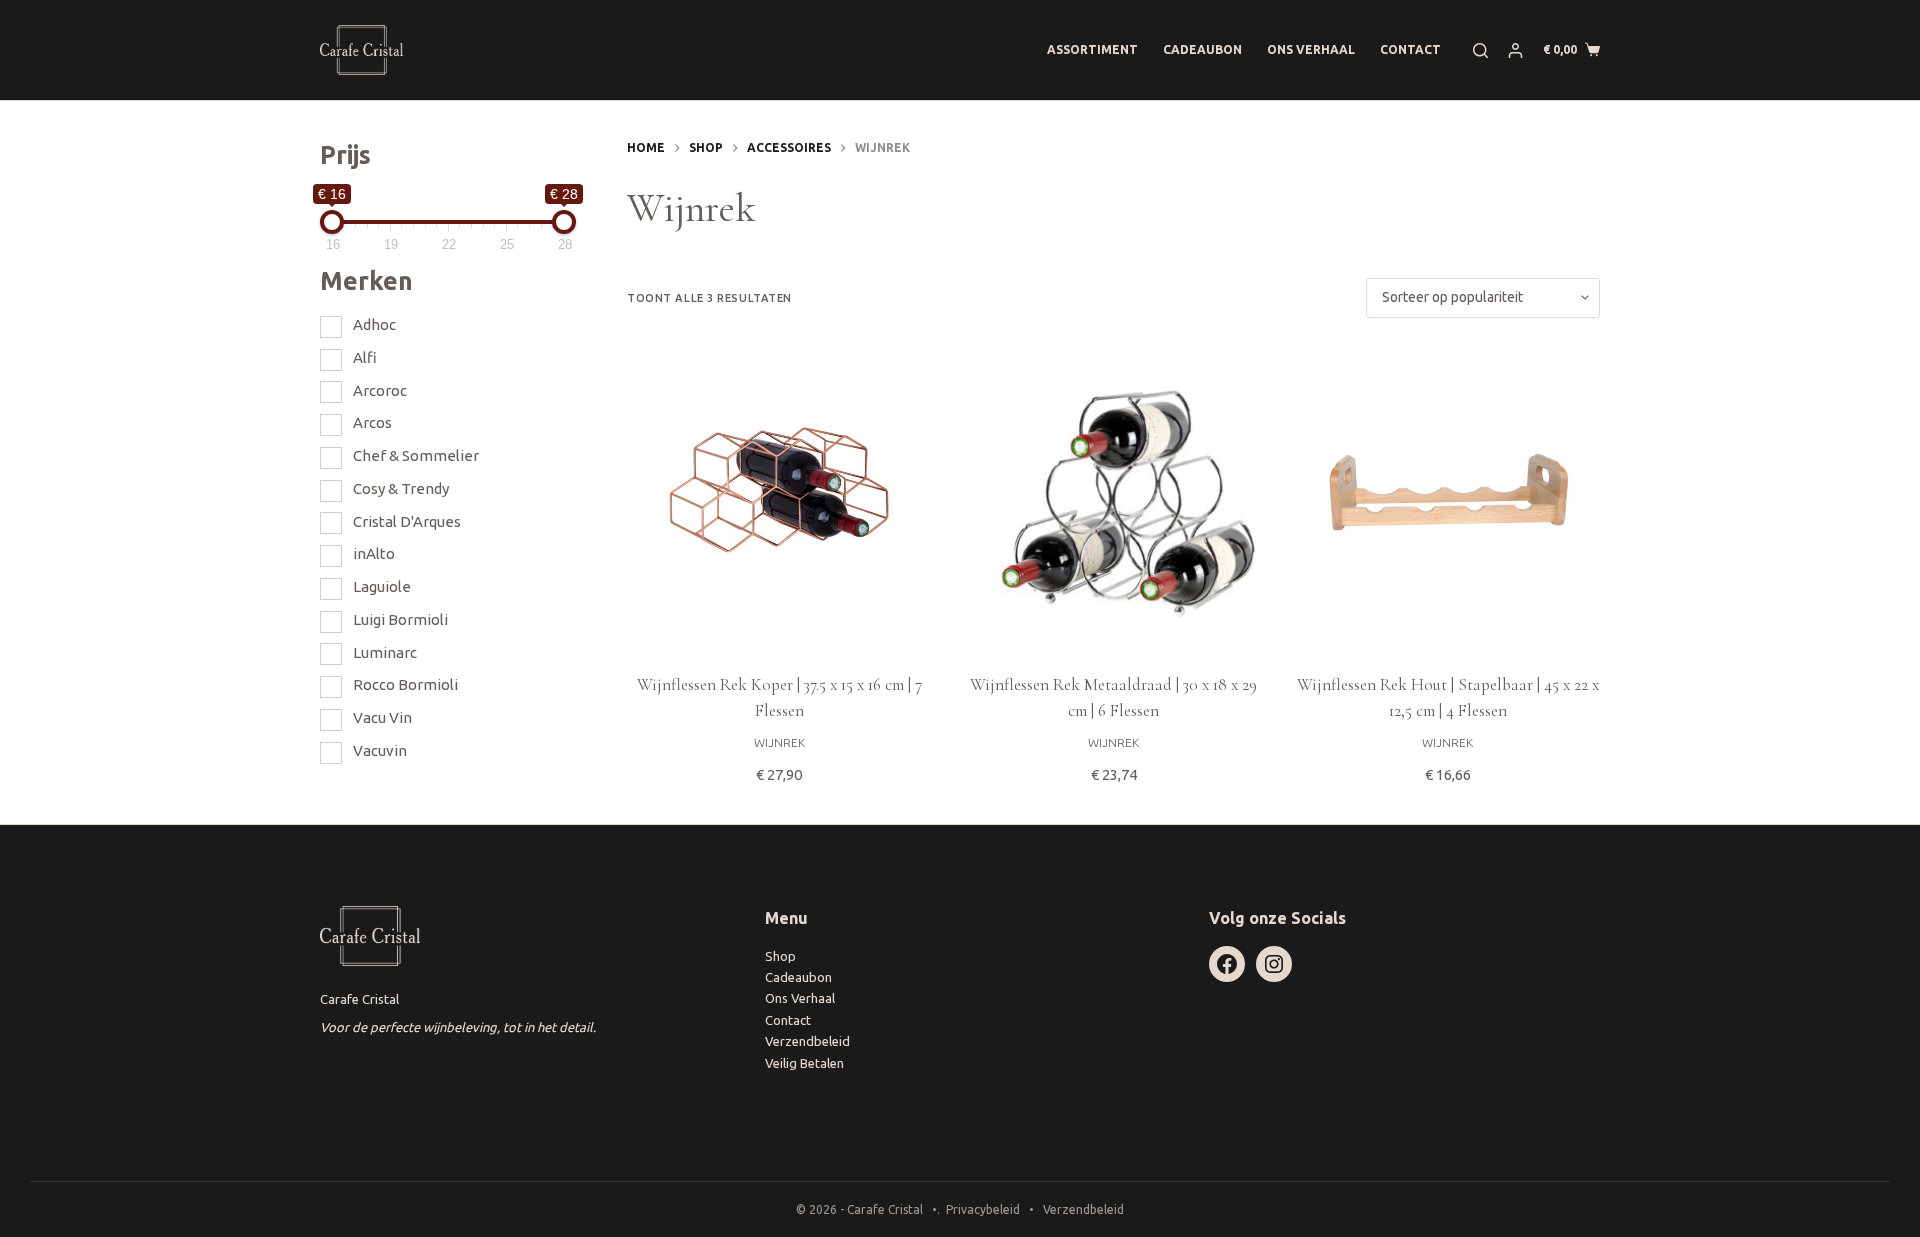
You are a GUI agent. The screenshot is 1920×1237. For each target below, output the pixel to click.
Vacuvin (380, 750)
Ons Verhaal (1311, 49)
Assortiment (1092, 49)
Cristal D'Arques (407, 521)
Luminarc (385, 652)
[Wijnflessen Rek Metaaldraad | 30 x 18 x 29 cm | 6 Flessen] (1113, 495)
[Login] (1515, 50)
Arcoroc (380, 390)
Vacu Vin (382, 717)
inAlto (374, 553)
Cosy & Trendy (401, 488)
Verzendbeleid (807, 1041)
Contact (1410, 49)
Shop (780, 956)
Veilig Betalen (804, 1063)
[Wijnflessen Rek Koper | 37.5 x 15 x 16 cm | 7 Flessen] (779, 495)
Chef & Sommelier (416, 455)
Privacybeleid (983, 1209)
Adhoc (374, 324)
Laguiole (382, 586)
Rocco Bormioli (405, 684)
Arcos (372, 422)
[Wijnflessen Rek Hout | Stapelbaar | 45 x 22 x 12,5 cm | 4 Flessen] (1448, 495)
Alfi (365, 357)
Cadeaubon (1202, 49)
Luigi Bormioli (400, 619)
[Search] (1480, 50)
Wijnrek (779, 742)
